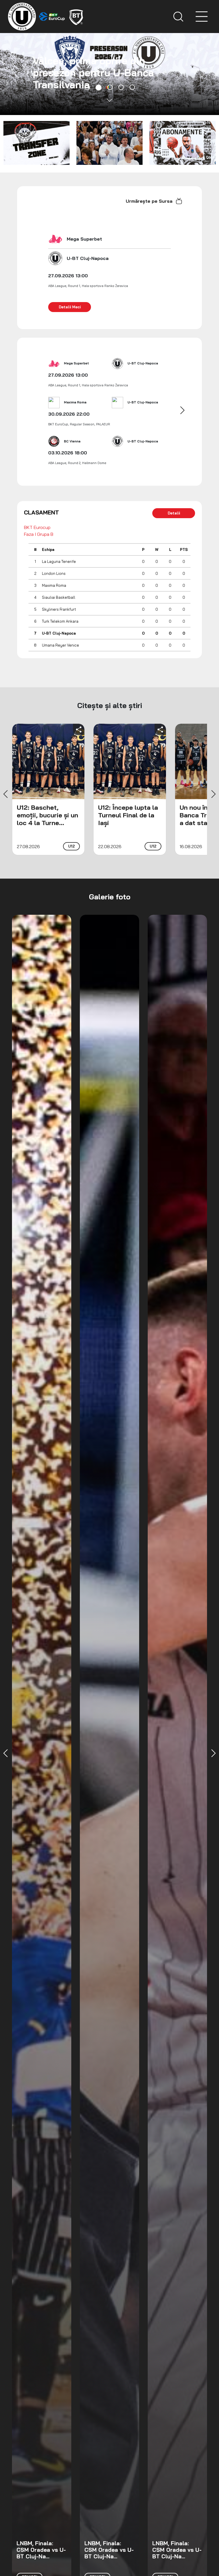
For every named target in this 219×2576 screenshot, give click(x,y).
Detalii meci (70, 307)
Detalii (174, 513)
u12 (71, 846)
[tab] (87, 87)
